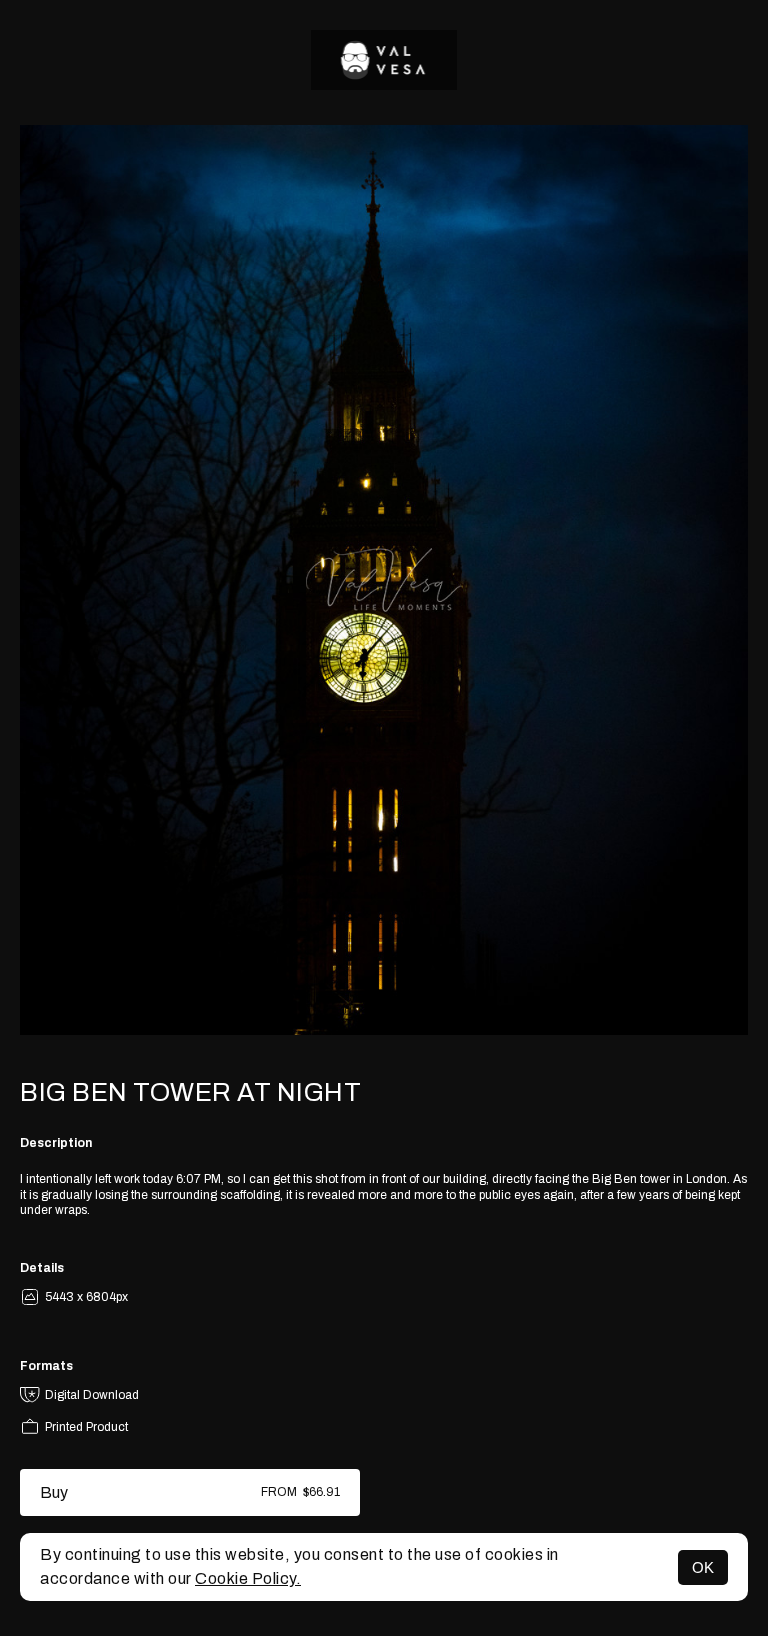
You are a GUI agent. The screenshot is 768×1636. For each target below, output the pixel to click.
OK (703, 1567)
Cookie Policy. (248, 1578)
